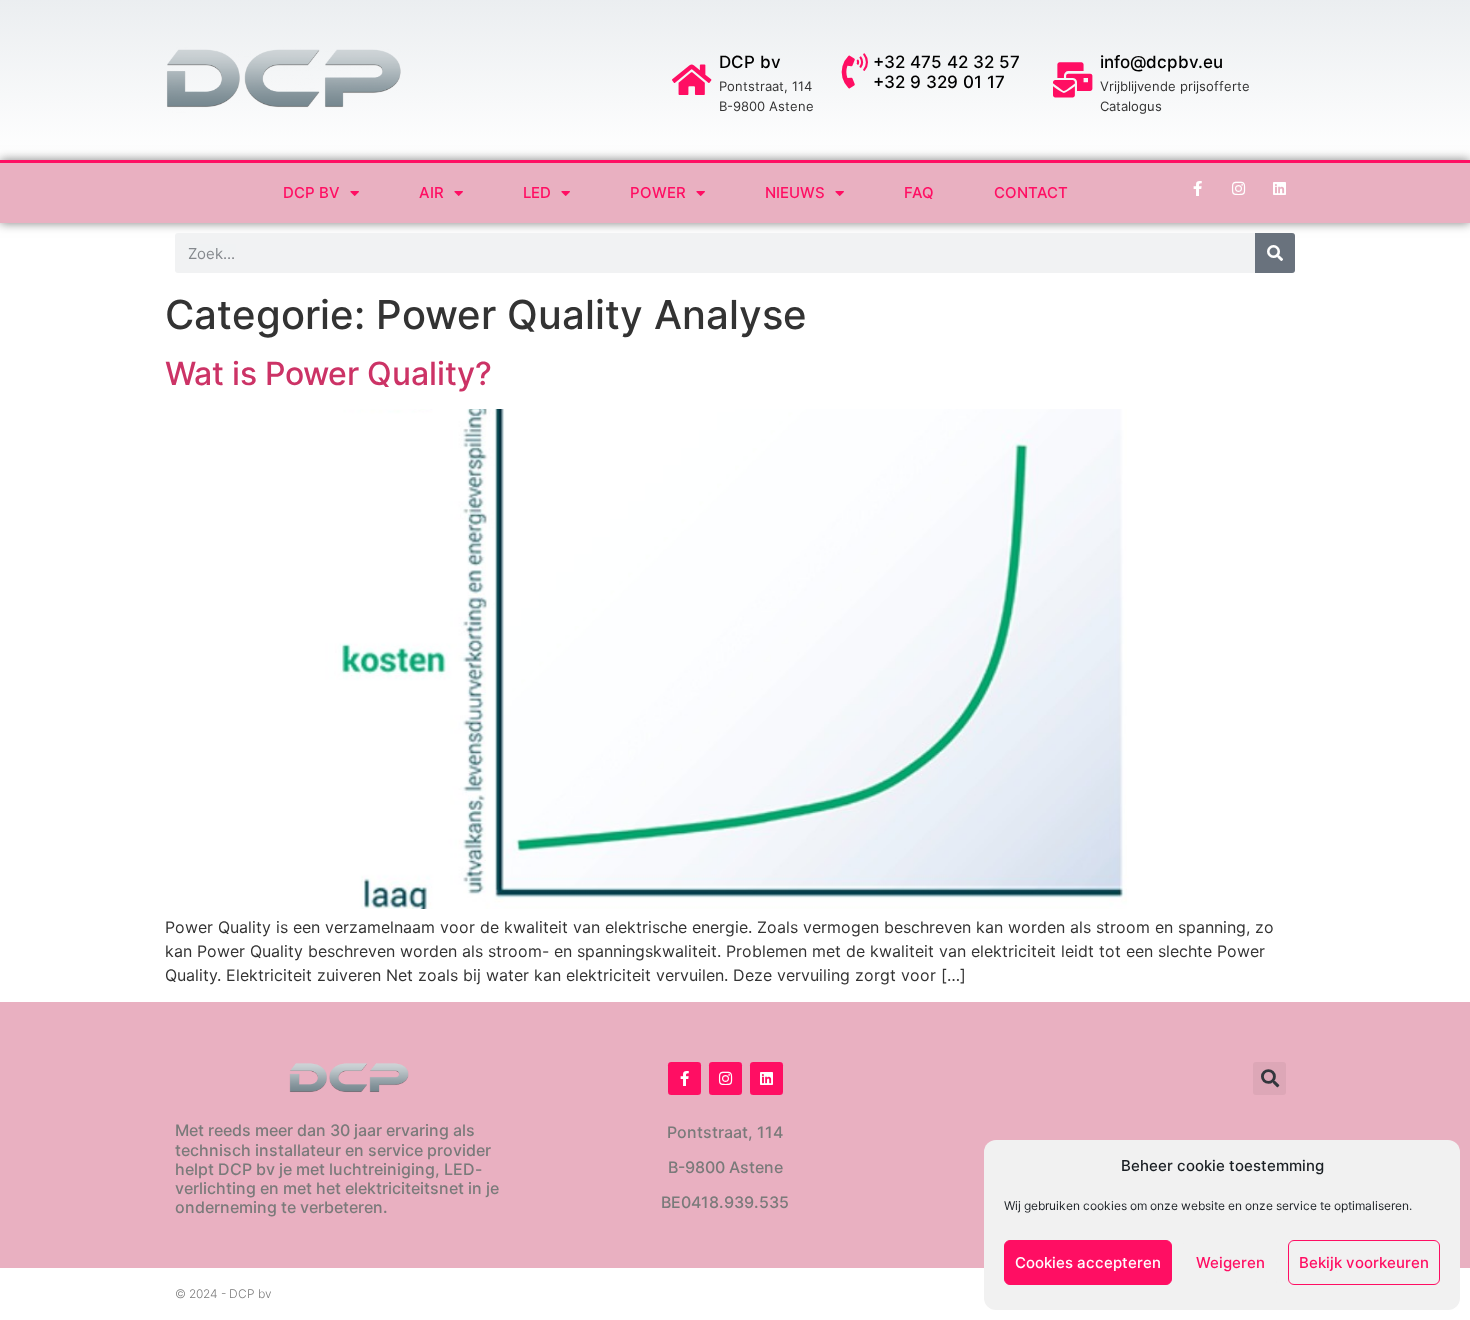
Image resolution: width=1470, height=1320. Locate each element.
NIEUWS (795, 192)
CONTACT (1031, 192)
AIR (431, 192)
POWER (658, 192)
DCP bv (311, 192)
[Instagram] (1239, 188)
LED (537, 192)
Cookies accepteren (1088, 1262)
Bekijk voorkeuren (1364, 1262)
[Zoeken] (1275, 253)
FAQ (919, 192)
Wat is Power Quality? (328, 373)
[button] (1269, 1078)
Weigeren (1230, 1262)
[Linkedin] (1280, 188)
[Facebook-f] (1198, 188)
